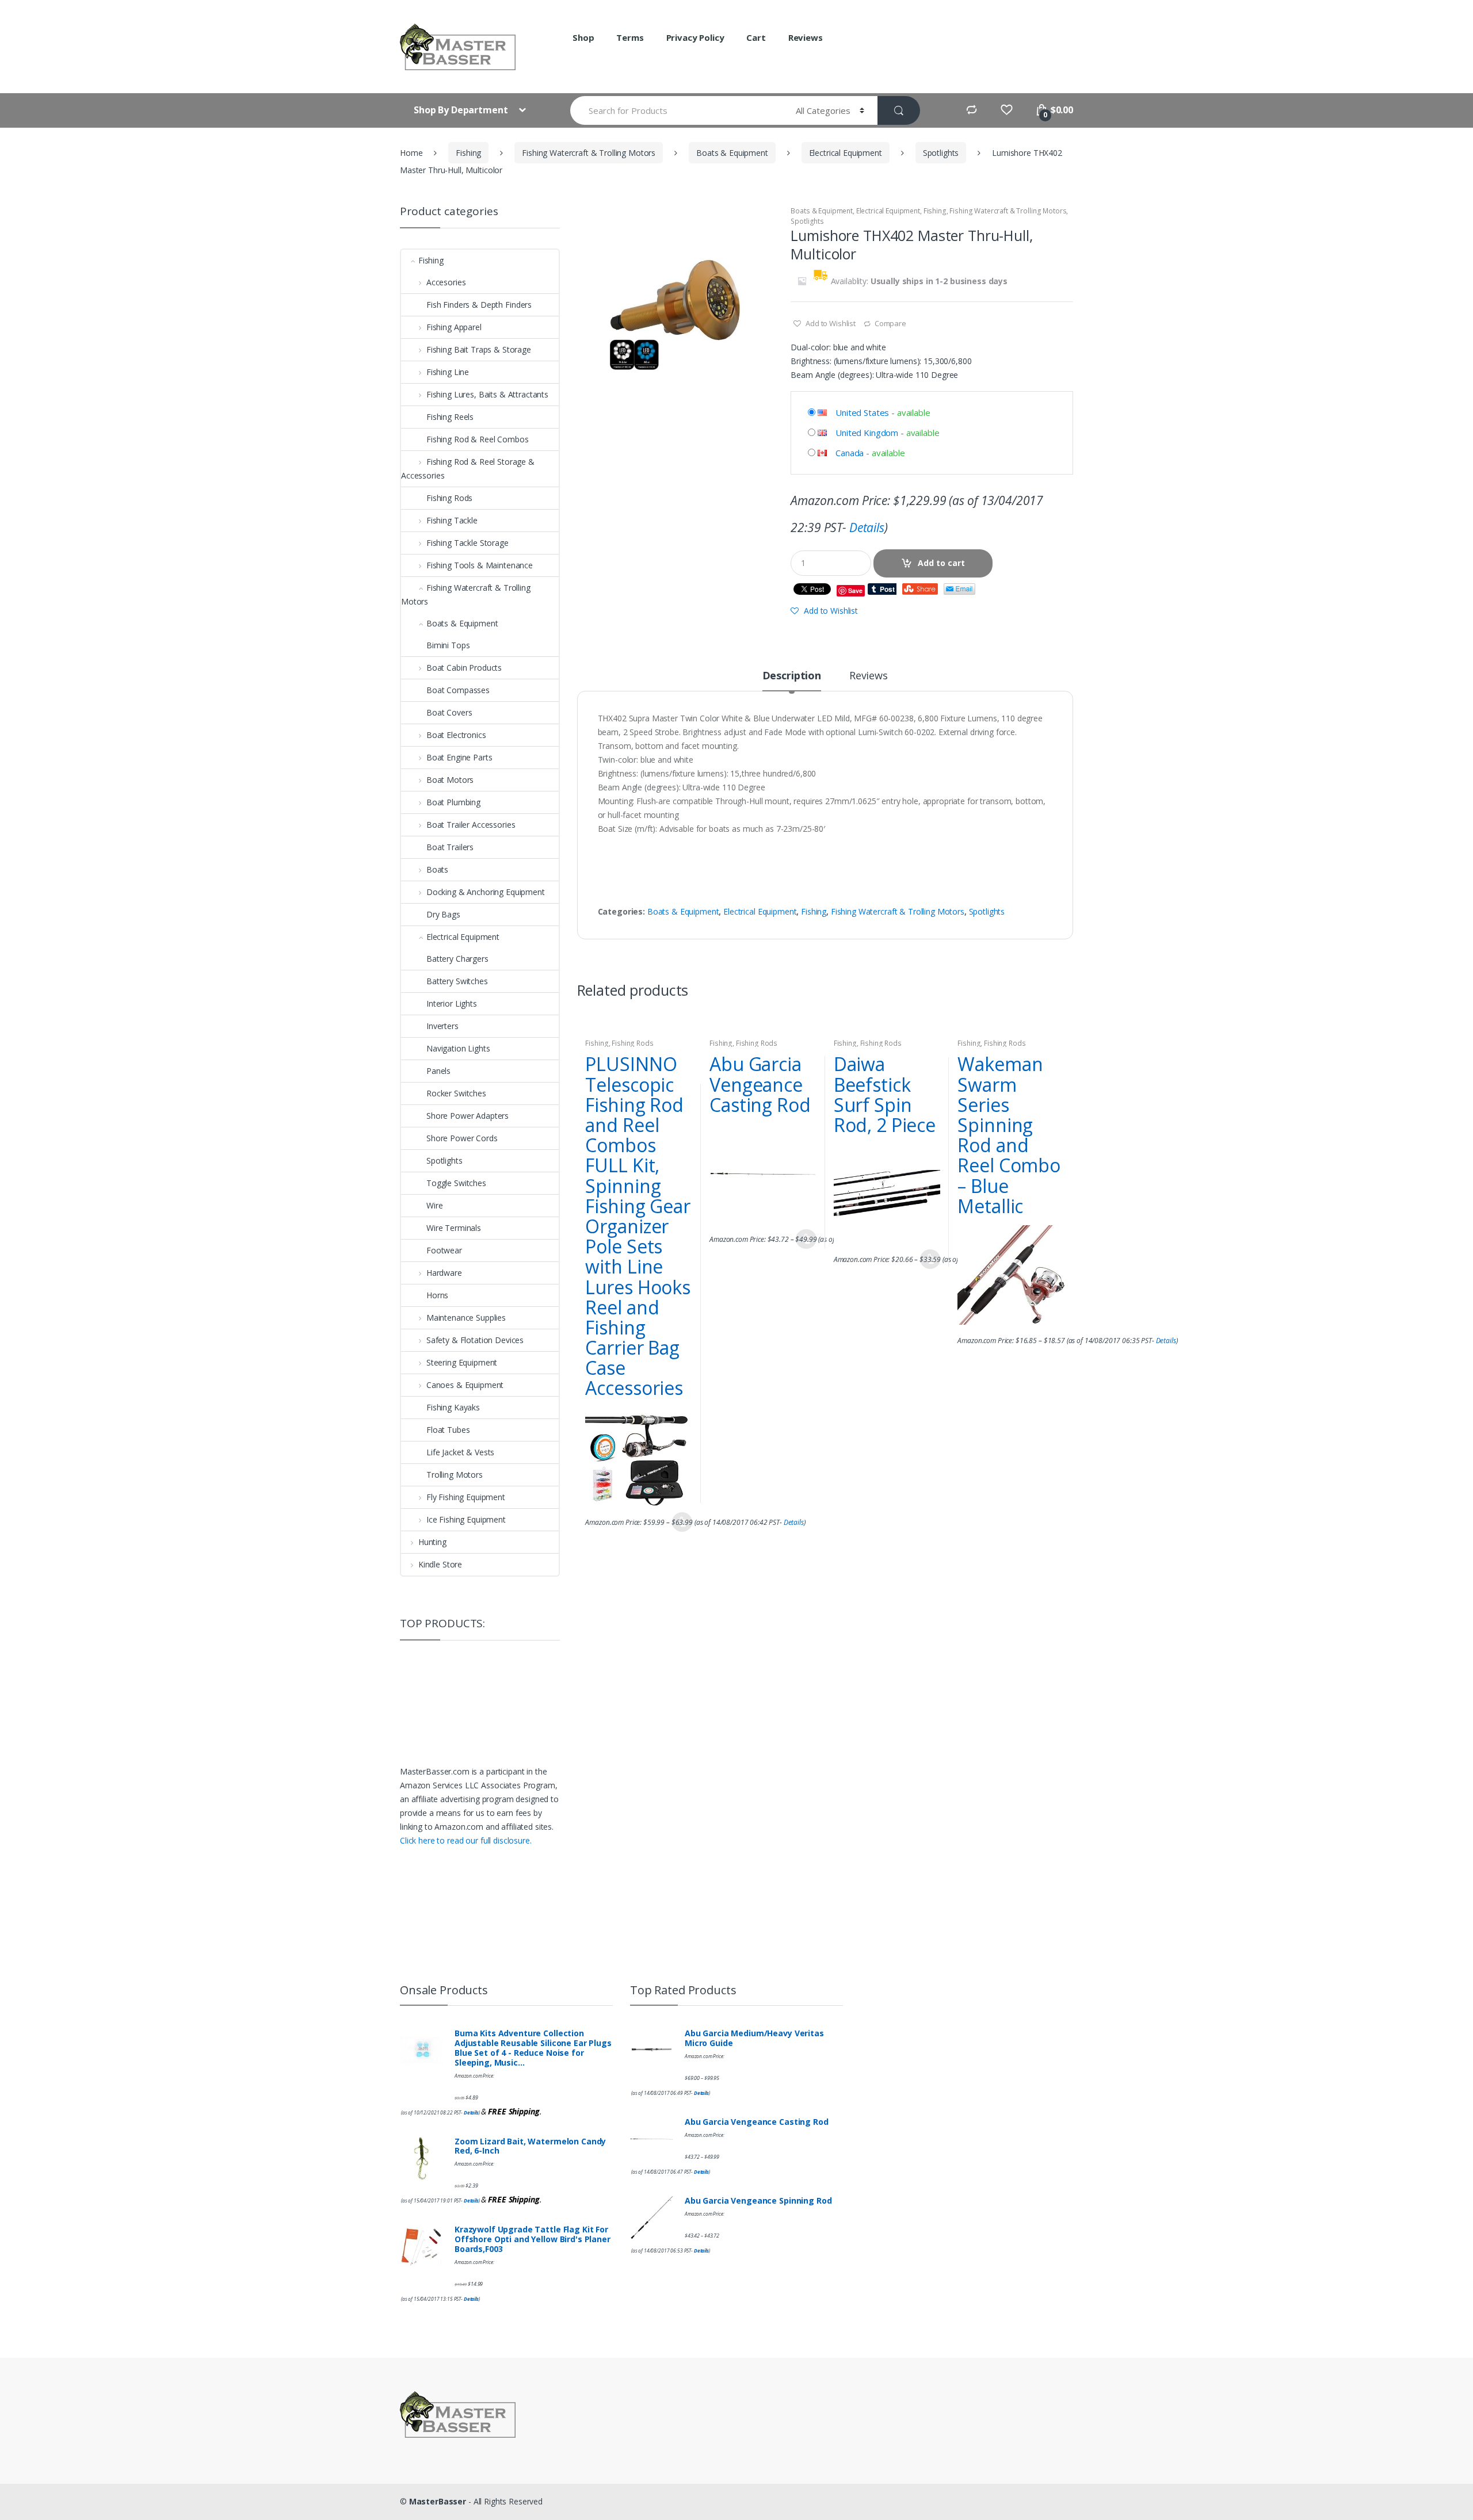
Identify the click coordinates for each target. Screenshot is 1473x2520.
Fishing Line (448, 372)
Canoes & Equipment (465, 1385)
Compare (890, 323)
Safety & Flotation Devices (475, 1340)
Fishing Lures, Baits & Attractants (487, 394)
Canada (850, 453)
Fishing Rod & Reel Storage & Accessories (468, 469)
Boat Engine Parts (459, 757)
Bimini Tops (448, 645)
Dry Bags (443, 914)
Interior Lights (452, 1003)
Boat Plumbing (453, 802)
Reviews (806, 37)
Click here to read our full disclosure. (466, 1840)
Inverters (442, 1026)
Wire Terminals (454, 1228)
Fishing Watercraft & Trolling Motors (589, 153)
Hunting (432, 1542)
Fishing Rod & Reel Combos (478, 439)
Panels (438, 1071)
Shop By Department (462, 110)
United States (862, 412)
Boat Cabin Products (464, 668)
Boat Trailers (450, 847)
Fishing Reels (450, 417)
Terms (630, 37)
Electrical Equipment (846, 153)
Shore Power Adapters (468, 1116)
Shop (583, 37)
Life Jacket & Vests (460, 1452)
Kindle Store (440, 1564)
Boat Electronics (456, 735)
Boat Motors (450, 780)
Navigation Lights (458, 1048)
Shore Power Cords (462, 1138)
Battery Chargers (457, 959)
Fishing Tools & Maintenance (480, 565)
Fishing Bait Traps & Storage (479, 349)
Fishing (468, 153)
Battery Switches (457, 981)
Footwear (444, 1250)
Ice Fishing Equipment (466, 1519)
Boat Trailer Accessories (471, 825)
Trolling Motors (455, 1475)
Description (792, 676)
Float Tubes (448, 1430)
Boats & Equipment (732, 153)
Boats (437, 869)
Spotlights (941, 153)
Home (411, 153)
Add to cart (941, 563)
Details (867, 527)
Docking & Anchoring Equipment (486, 892)
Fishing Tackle (452, 520)
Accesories (446, 282)
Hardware (444, 1273)
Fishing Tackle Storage (468, 543)
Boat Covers (449, 712)
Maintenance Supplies (466, 1318)
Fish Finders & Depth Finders (479, 305)
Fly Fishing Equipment (466, 1497)
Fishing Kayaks (453, 1407)
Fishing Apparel (454, 327)
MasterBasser (438, 2501)
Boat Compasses (458, 690)
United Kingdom (867, 433)
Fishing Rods (632, 1043)
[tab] (792, 680)
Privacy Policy (695, 37)
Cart (756, 37)
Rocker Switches (456, 1093)
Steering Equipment (462, 1362)
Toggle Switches (456, 1183)
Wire (434, 1205)
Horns (437, 1295)
